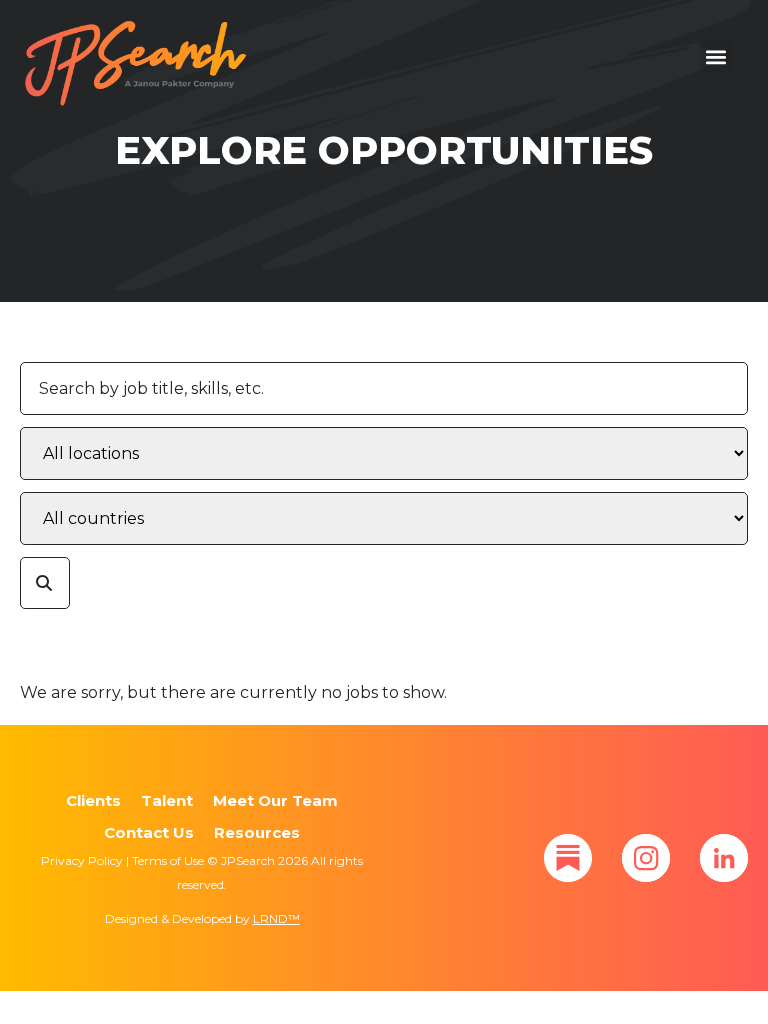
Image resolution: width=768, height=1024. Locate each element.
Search (45, 583)
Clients (93, 800)
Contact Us (149, 832)
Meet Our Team (275, 800)
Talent (167, 800)
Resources (257, 832)
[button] (716, 56)
